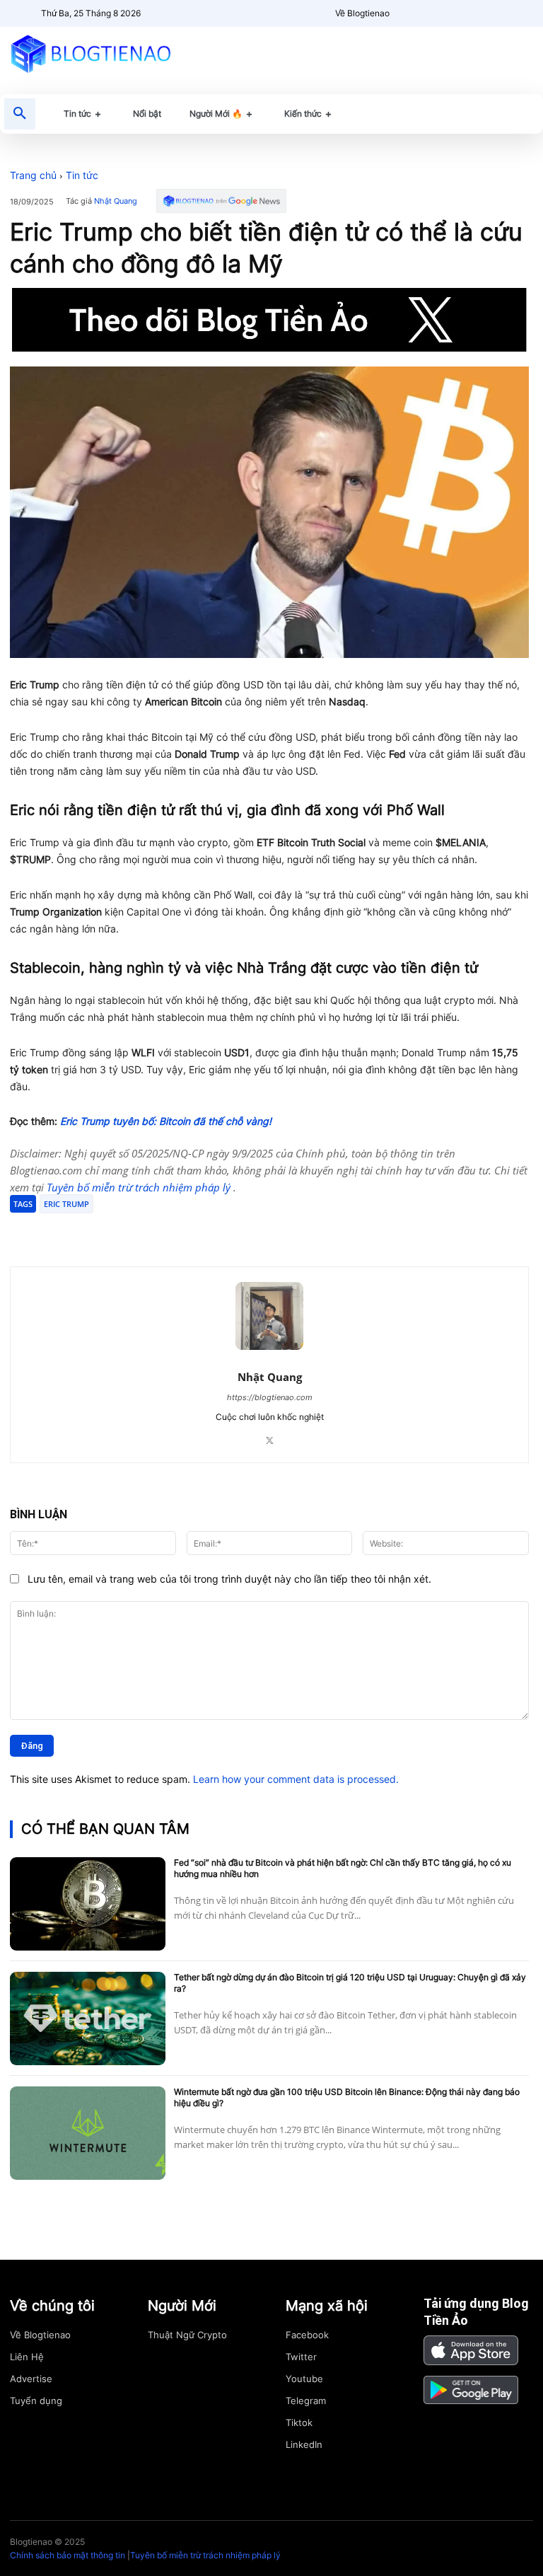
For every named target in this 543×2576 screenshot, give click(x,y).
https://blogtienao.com (270, 1397)
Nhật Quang (116, 201)
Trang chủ (33, 175)
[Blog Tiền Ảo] (90, 53)
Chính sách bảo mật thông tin (68, 2555)
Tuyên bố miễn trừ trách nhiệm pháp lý (140, 1187)
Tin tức (82, 175)
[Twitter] (146, 1231)
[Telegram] (178, 1231)
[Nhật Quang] (269, 1316)
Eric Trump (66, 1204)
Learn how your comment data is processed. (296, 1779)
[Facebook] (113, 1231)
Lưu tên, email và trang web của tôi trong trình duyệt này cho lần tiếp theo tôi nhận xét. (229, 1579)
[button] (20, 114)
